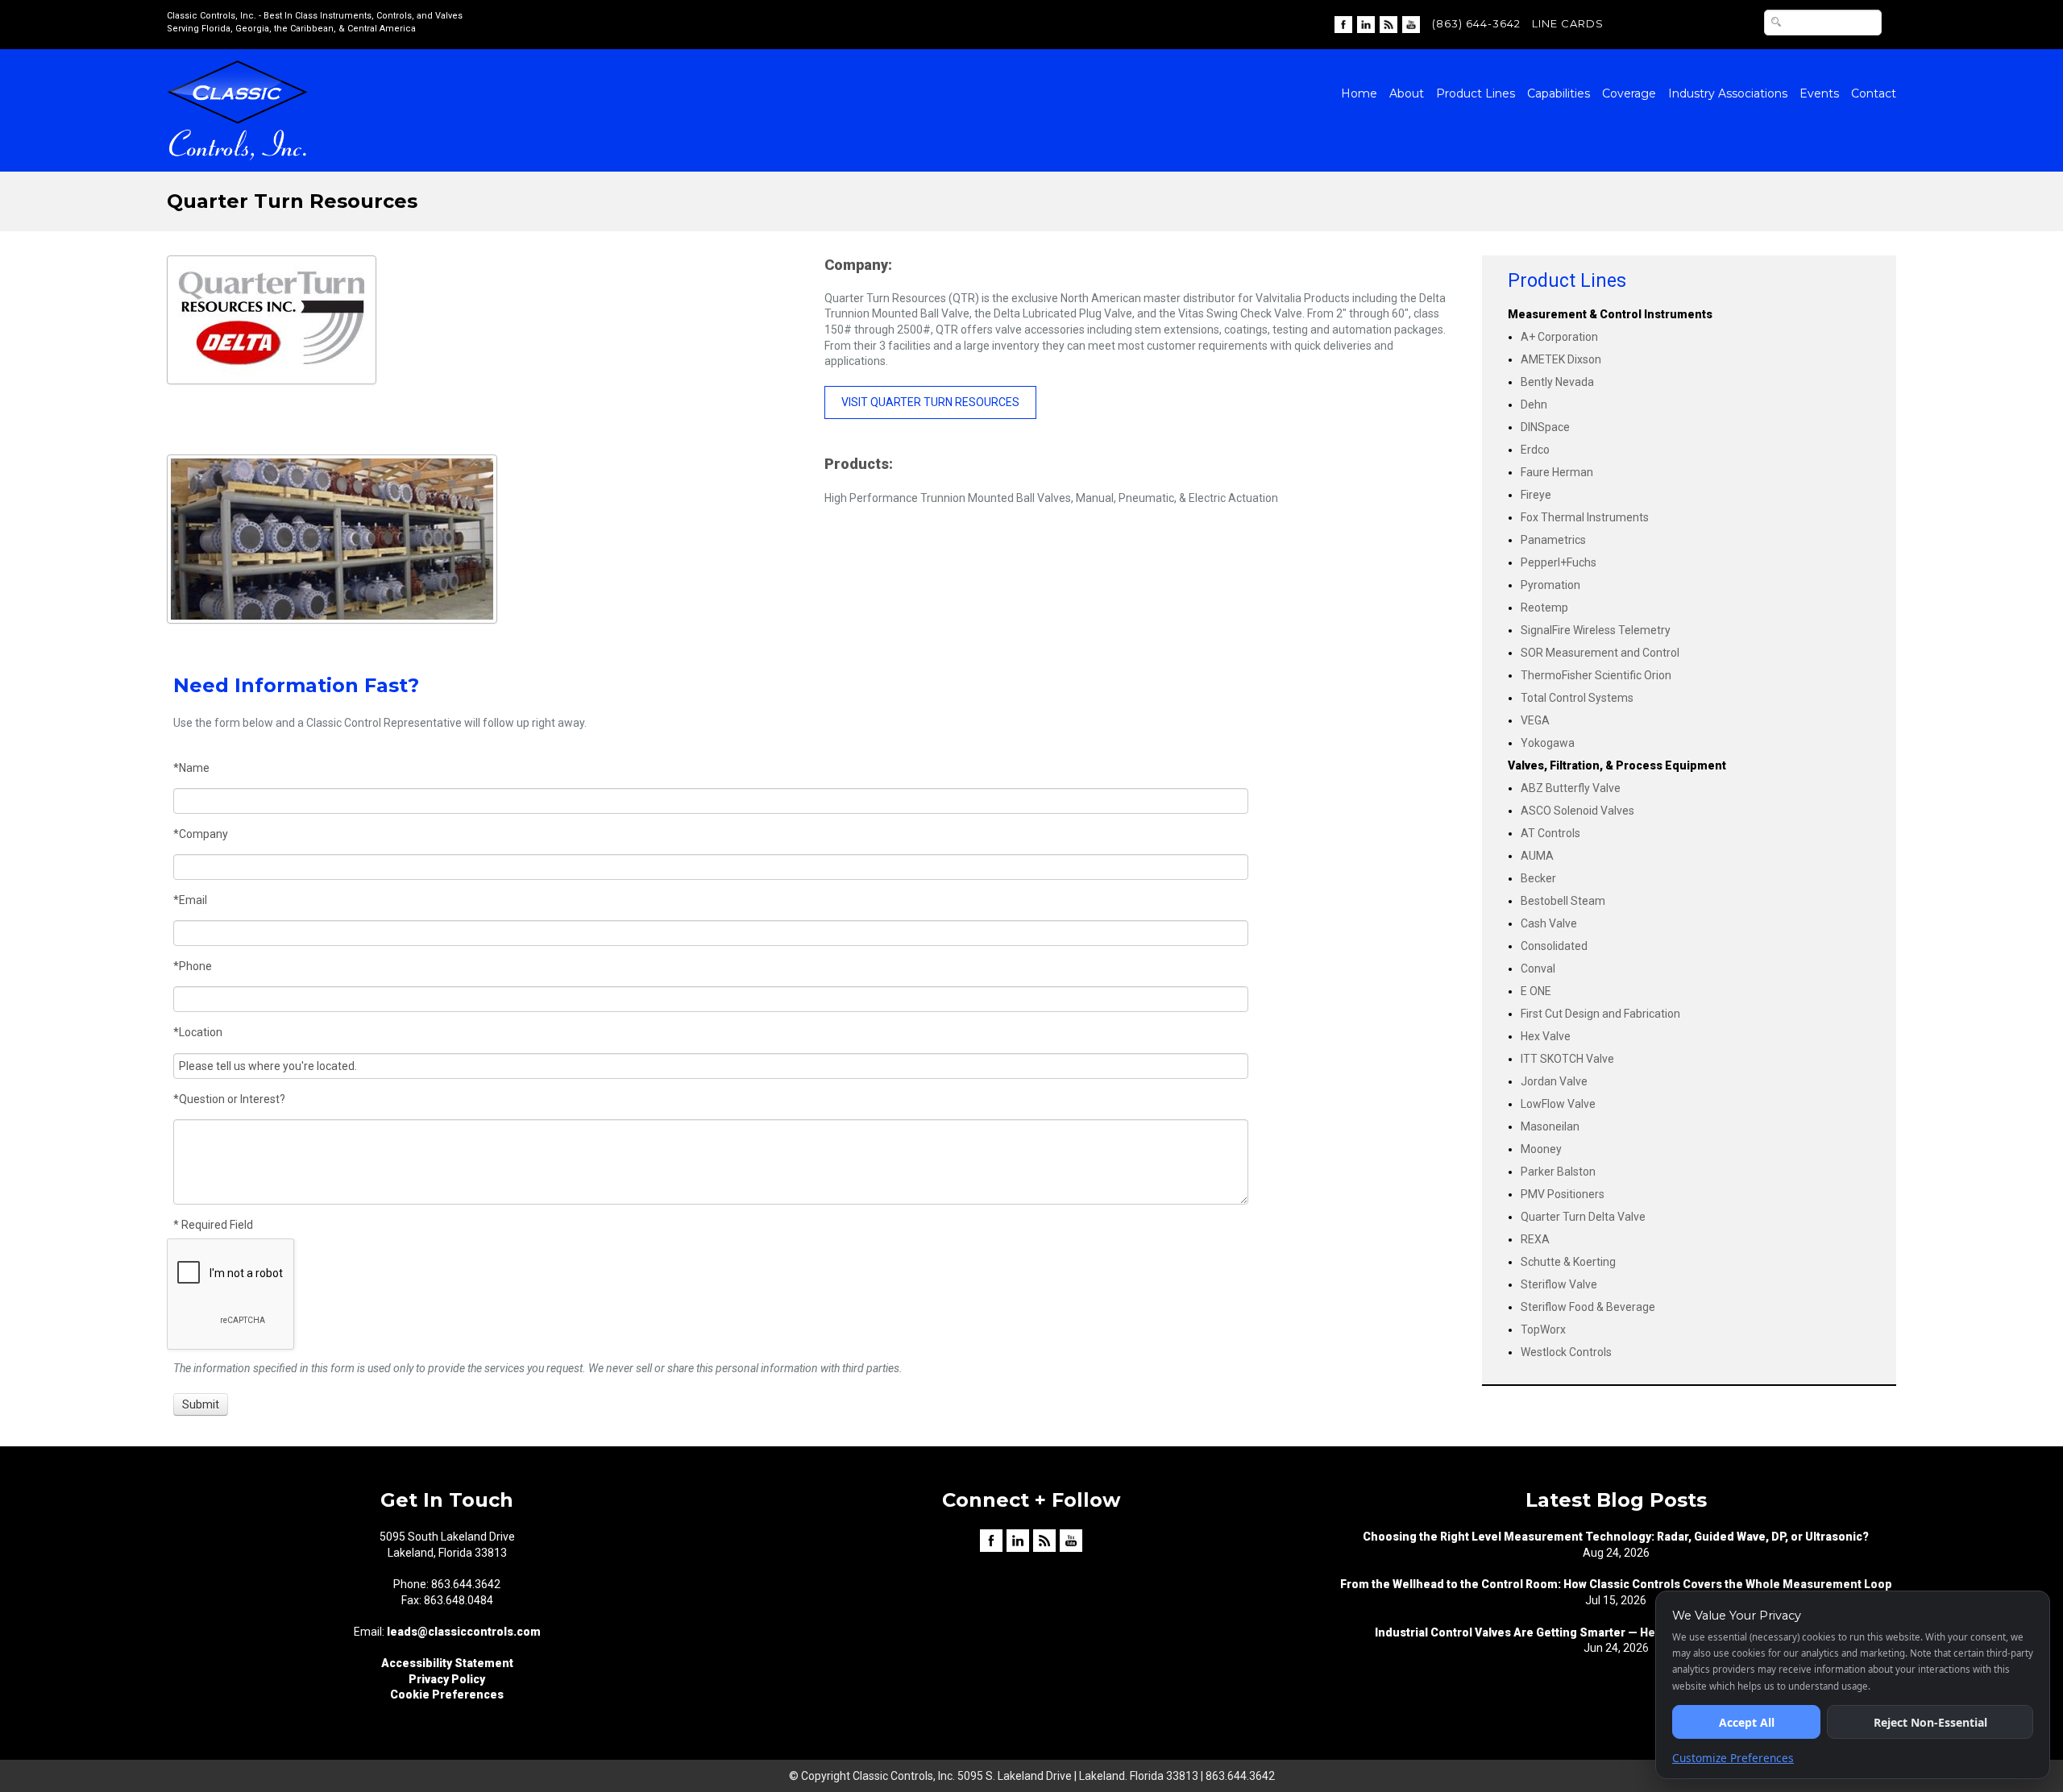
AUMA (1537, 856)
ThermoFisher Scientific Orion (1596, 675)
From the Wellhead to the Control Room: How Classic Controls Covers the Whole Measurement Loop (1616, 1584)
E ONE (1536, 991)
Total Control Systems (1577, 698)
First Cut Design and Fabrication (1600, 1014)
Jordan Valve (1554, 1081)
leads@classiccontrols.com (464, 1632)
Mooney (1541, 1149)
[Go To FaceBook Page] (1343, 23)
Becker (1538, 878)
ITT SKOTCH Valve (1567, 1059)
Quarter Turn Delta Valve (1583, 1217)
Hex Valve (1546, 1036)
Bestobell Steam (1563, 901)
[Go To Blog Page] (1388, 23)
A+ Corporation (1559, 337)
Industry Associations (1728, 93)
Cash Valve (1549, 923)
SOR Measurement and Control (1600, 653)
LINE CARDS (1568, 23)
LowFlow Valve (1558, 1104)
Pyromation (1550, 585)
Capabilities (1559, 93)
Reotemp (1544, 608)
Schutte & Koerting (1568, 1262)
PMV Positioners (1563, 1194)
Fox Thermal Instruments (1585, 517)
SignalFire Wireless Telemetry (1596, 630)
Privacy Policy (447, 1679)
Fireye (1536, 495)
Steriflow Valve (1559, 1284)
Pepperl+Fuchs (1559, 562)
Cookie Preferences (447, 1695)
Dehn (1534, 404)
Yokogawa (1548, 743)
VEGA (1535, 720)
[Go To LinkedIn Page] (1366, 23)
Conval (1538, 969)
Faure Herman (1557, 472)
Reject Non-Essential (1930, 1722)
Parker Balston (1558, 1172)
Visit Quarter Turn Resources (930, 402)
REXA (1535, 1239)
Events (1819, 93)
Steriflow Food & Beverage (1588, 1307)
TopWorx (1543, 1329)
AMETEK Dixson (1561, 359)
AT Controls (1550, 833)
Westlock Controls (1566, 1352)
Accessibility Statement (447, 1663)
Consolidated (1554, 946)
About (1407, 93)
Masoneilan (1550, 1126)
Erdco (1535, 450)
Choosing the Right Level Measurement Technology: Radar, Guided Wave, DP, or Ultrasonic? (1616, 1537)
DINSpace (1545, 427)
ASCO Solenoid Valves (1577, 811)
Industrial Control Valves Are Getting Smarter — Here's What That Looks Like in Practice (1616, 1632)
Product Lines (1476, 93)
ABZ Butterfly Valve (1571, 788)
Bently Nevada (1557, 382)
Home (1359, 93)
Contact (1874, 93)
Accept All (1747, 1722)
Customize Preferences (1733, 1758)
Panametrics (1553, 540)
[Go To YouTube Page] (1411, 23)
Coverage (1629, 93)
